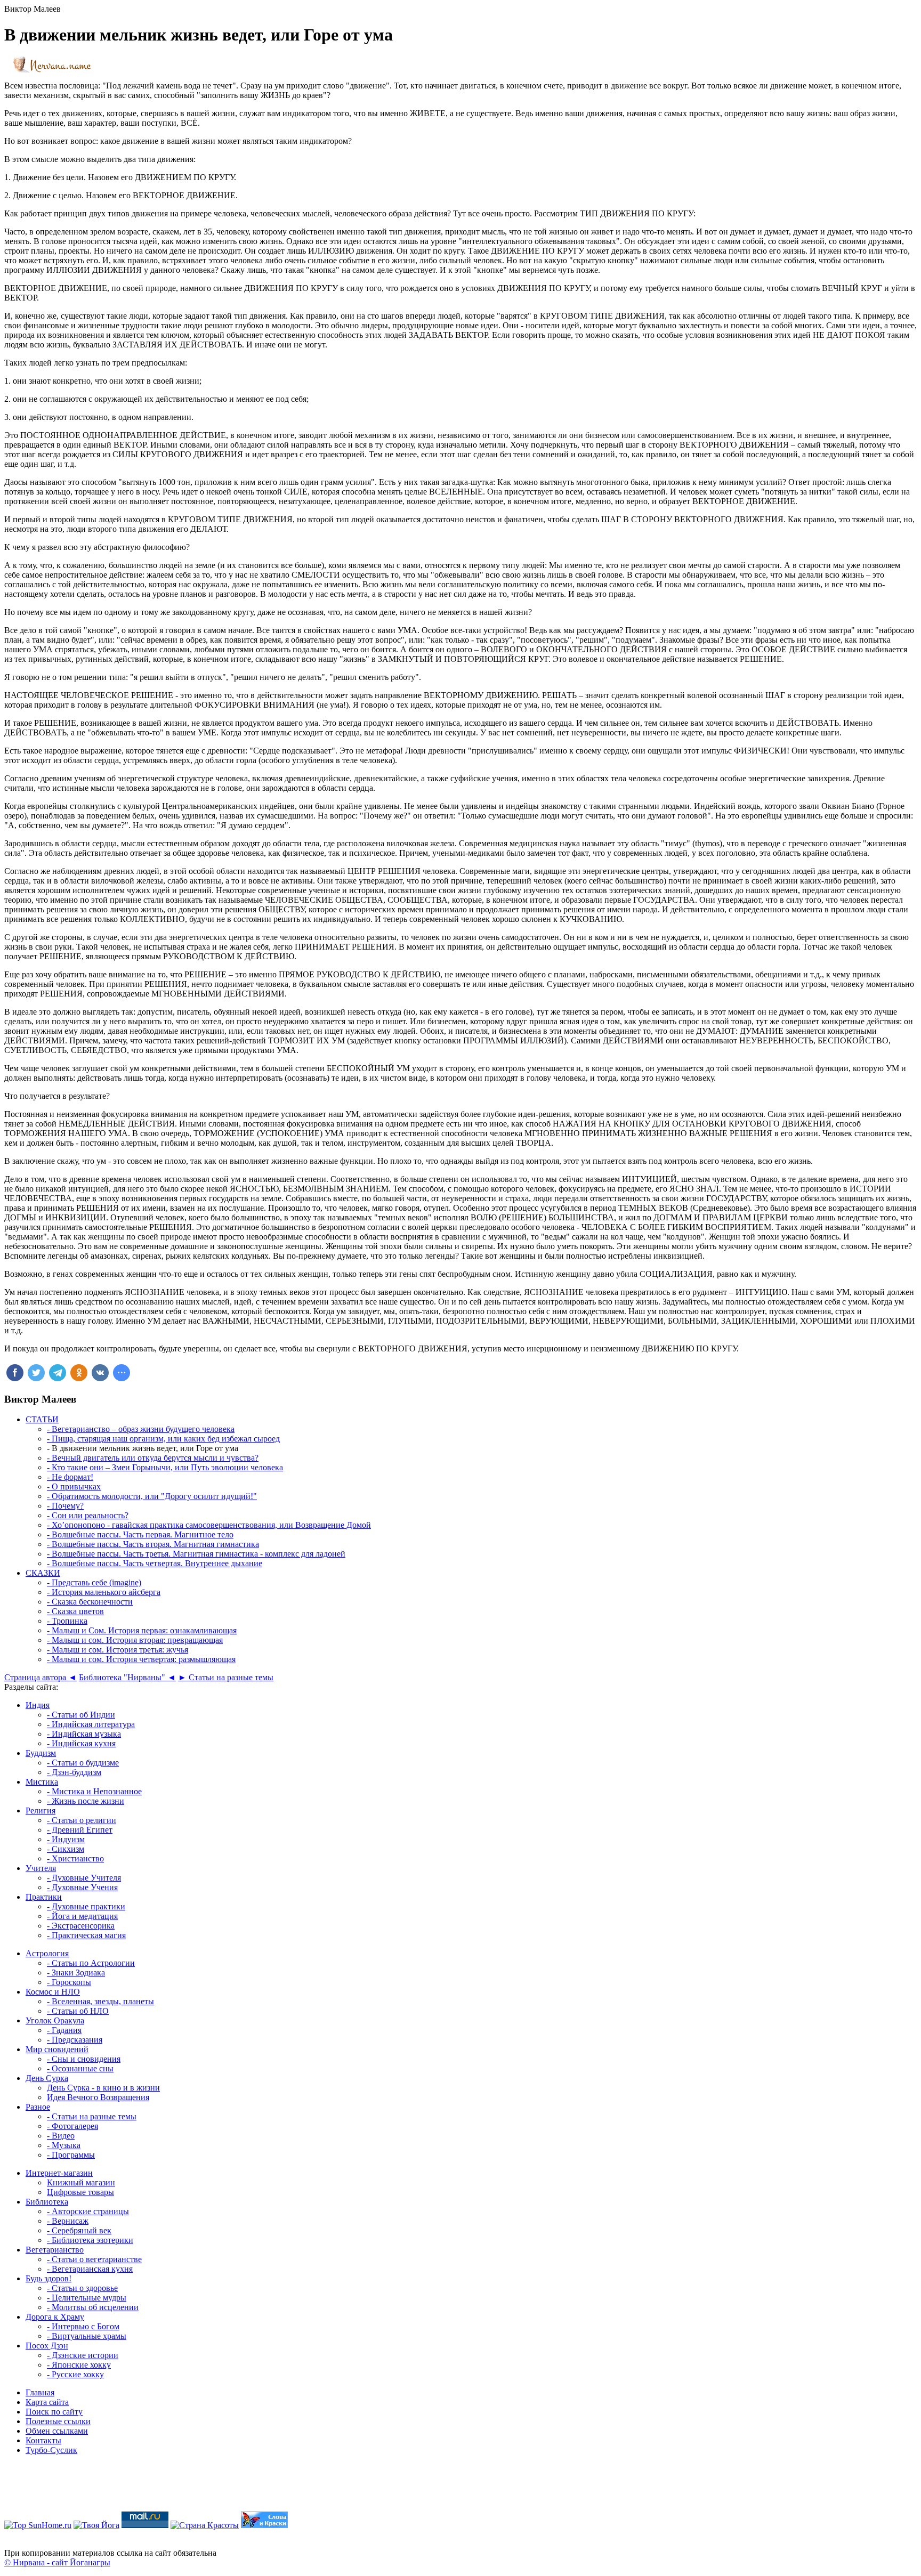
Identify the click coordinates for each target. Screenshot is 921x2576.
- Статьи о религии (82, 1820)
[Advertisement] (461, 2488)
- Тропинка (67, 1621)
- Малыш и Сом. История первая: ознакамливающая (142, 1630)
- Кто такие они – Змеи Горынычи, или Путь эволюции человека (165, 1467)
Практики (44, 1897)
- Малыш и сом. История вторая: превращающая (135, 1640)
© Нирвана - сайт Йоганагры (57, 2562)
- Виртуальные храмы (87, 2336)
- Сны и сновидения (84, 2059)
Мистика (42, 1782)
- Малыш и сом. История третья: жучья (118, 1650)
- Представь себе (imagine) (94, 1582)
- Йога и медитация (82, 1916)
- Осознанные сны (80, 2068)
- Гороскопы (69, 1982)
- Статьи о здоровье (82, 2288)
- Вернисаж (68, 2221)
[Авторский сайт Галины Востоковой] (264, 2525)
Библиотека (47, 2202)
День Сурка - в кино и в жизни (103, 2088)
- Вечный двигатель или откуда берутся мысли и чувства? (153, 1458)
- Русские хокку (75, 2374)
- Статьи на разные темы (92, 2116)
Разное (38, 2107)
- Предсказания (75, 2040)
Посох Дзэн (47, 2346)
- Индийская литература (91, 1724)
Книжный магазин (81, 2182)
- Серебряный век (79, 2230)
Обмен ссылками (57, 2431)
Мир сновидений (57, 2049)
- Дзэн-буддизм (74, 1772)
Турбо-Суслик (51, 2450)
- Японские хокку (79, 2365)
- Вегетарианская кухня (90, 2269)
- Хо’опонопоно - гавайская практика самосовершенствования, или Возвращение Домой (209, 1525)
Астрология (47, 1953)
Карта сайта (47, 2402)
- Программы (71, 2155)
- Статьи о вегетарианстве (94, 2259)
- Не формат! (70, 1477)
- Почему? (65, 1506)
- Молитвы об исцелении (93, 2307)
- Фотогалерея (72, 2126)
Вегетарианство (55, 2250)
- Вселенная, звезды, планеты (100, 2001)
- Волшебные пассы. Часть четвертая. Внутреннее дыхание (155, 1563)
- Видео (61, 2136)
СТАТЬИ (42, 1419)
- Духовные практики (86, 1906)
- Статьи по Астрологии (91, 1963)
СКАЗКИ (43, 1573)
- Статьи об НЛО (78, 2011)
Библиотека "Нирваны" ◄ (127, 1677)
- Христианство (75, 1858)
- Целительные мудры (87, 2298)
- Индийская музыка (84, 1734)
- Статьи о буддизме (83, 1763)
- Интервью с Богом (83, 2326)
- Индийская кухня (81, 1743)
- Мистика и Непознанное (94, 1791)
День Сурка (47, 2078)
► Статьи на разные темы (226, 1677)
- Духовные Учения (82, 1887)
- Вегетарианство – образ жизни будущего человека (141, 1429)
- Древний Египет (80, 1830)
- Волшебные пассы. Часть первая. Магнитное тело (140, 1534)
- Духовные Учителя (84, 1878)
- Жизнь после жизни (86, 1801)
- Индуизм (66, 1839)
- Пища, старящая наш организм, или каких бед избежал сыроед (163, 1439)
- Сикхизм (66, 1849)
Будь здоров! (49, 2278)
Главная (40, 2392)
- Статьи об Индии (81, 1715)
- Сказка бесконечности (90, 1602)
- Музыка (64, 2145)
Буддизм (41, 1753)
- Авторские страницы (88, 2211)
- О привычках (74, 1487)
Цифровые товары (80, 2192)
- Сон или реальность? (88, 1515)
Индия (38, 1705)
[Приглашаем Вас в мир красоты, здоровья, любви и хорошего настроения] (205, 2525)
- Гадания (64, 2030)
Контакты (43, 2440)
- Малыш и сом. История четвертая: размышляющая (141, 1659)
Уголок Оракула (55, 2020)
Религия (41, 1811)
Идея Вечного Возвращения (98, 2097)
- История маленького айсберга (104, 1592)
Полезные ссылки (58, 2421)
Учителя (41, 1868)
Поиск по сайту (54, 2412)
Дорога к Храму (55, 2317)
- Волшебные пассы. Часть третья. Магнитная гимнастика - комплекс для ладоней (196, 1554)
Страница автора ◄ (41, 1677)
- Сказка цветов (75, 1611)
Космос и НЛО (53, 1992)
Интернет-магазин (59, 2173)
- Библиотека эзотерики (90, 2240)
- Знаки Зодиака (76, 1972)
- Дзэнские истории (83, 2355)
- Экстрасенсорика (81, 1926)
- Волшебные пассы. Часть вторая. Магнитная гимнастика (153, 1544)
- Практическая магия (86, 1935)
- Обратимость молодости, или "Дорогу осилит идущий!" (152, 1496)
